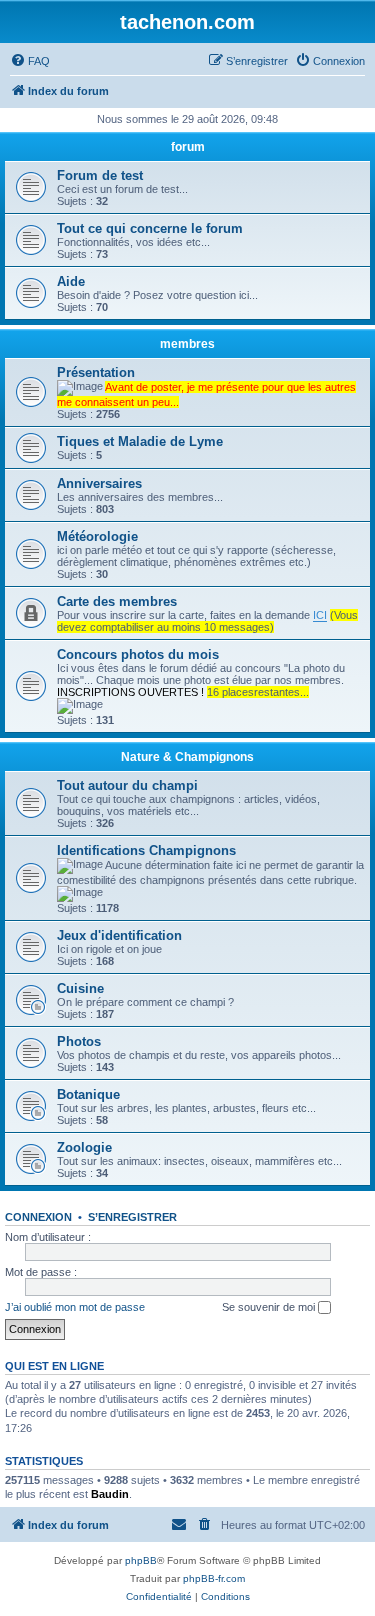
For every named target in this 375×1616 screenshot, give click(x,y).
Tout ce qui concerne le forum (150, 228)
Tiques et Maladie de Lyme (140, 441)
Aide (71, 281)
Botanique (88, 1094)
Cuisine (80, 988)
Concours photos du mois (138, 654)
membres (187, 344)
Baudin (110, 1494)
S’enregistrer (132, 1217)
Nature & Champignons (187, 757)
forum (188, 147)
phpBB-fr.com (214, 1578)
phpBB (141, 1560)
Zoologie (84, 1147)
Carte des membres (117, 601)
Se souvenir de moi (270, 1307)
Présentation (96, 372)
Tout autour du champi (127, 785)
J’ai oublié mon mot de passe (75, 1307)
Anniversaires (99, 483)
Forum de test (100, 175)
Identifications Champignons (146, 850)
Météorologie (97, 536)
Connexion (38, 1217)
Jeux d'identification (119, 935)
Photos (79, 1041)
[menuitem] (30, 61)
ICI (320, 615)
